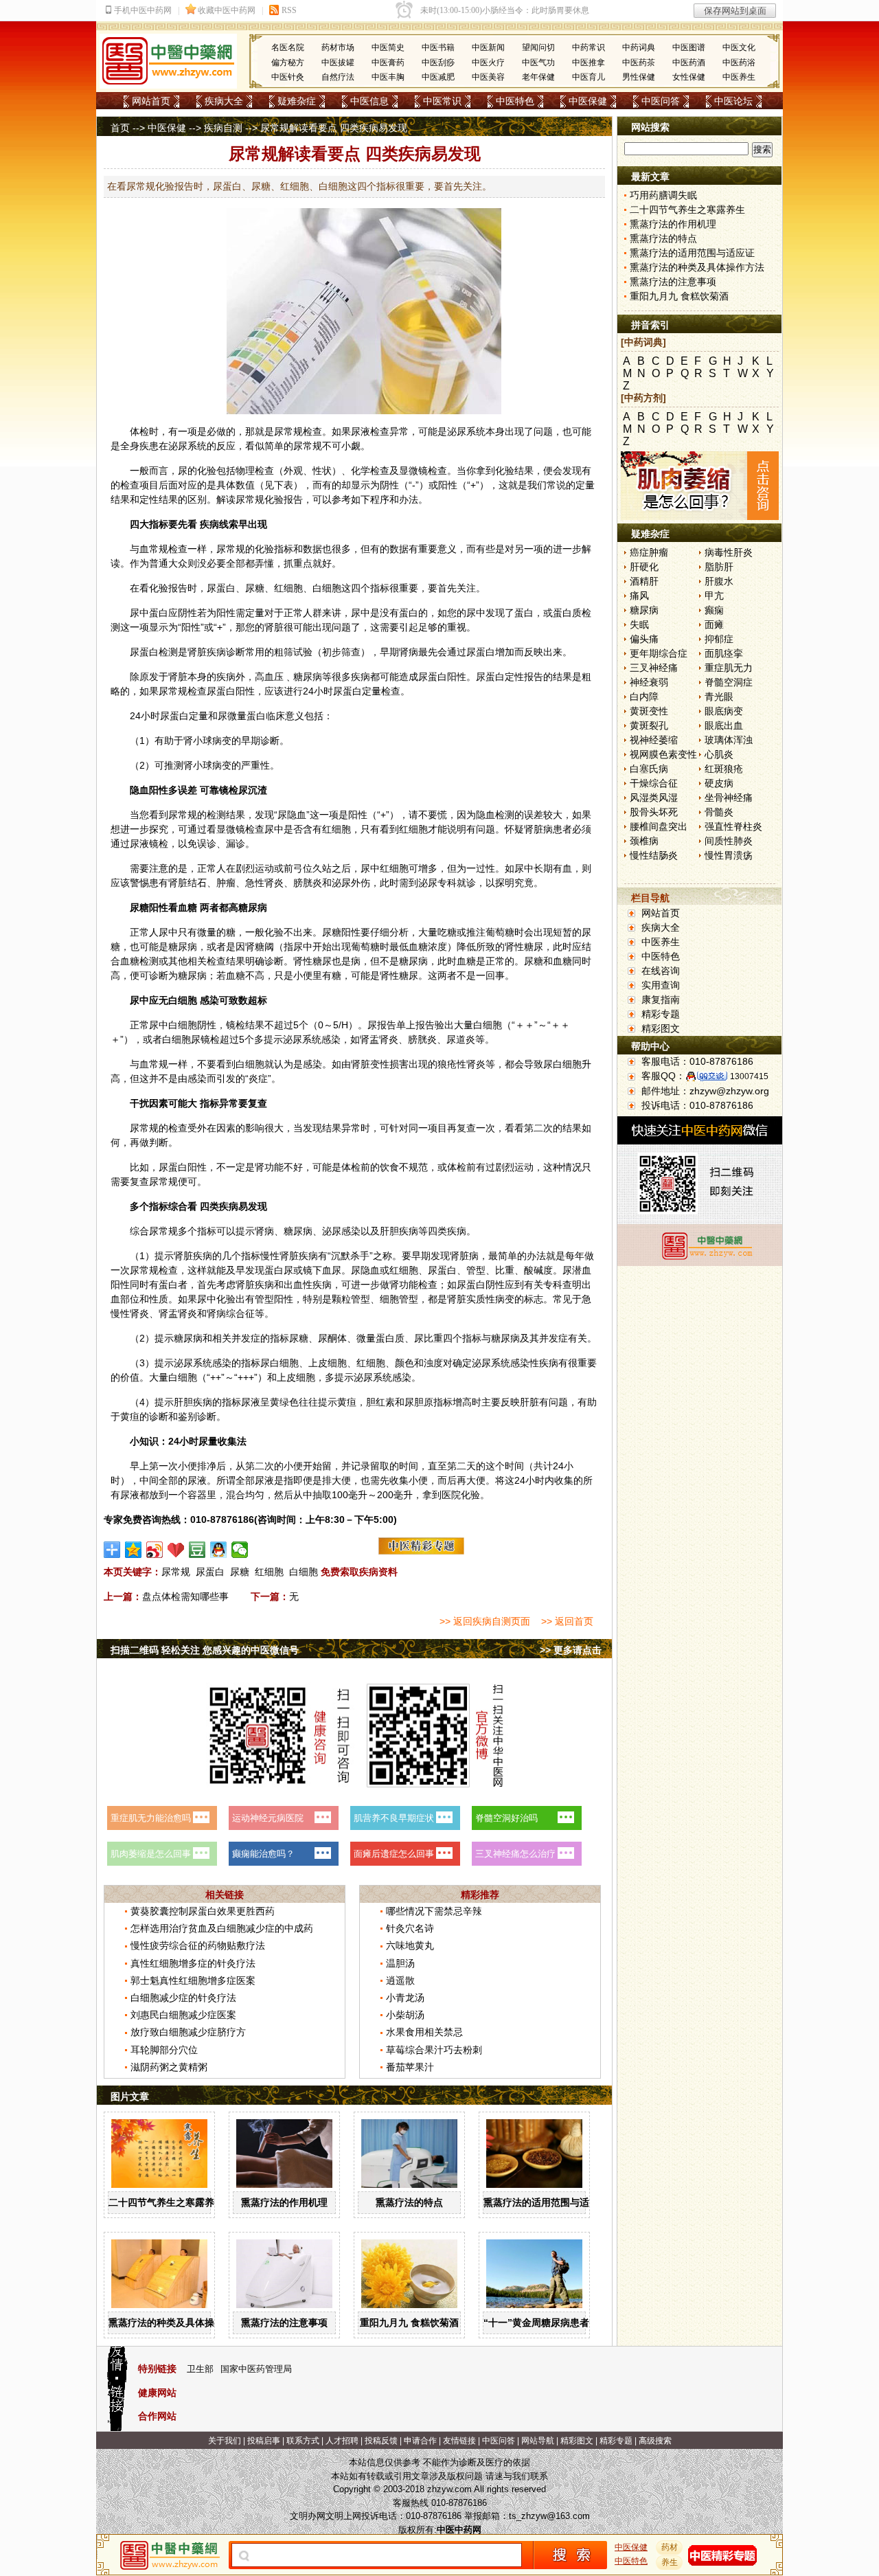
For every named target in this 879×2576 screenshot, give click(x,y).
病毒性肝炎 (729, 552)
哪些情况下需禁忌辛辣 (434, 1911)
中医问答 (661, 101)
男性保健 (639, 77)
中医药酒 (689, 63)
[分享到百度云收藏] (176, 1550)
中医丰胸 (388, 77)
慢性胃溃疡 (729, 855)
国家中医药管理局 (256, 2369)
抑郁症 (719, 639)
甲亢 (714, 596)
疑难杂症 (297, 101)
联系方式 (303, 2441)
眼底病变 (724, 711)
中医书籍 (438, 47)
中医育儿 (589, 77)
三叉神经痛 (654, 668)
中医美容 (488, 77)
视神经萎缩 (654, 740)
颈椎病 (644, 841)
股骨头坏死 (654, 812)
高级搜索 (655, 2441)
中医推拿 (589, 63)
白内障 (644, 697)
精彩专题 (661, 1014)
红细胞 (269, 1572)
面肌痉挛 (724, 653)
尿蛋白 (210, 1572)
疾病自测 (223, 128)
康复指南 (661, 999)
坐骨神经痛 (729, 798)
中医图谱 (689, 47)
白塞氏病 (649, 769)
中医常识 (442, 101)
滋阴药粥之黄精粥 (169, 2067)
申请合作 (420, 2441)
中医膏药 (388, 63)
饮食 (389, 1167)
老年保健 (538, 77)
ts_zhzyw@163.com (549, 2516)
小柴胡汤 (405, 2015)
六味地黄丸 (410, 1945)
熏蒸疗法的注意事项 (284, 2323)
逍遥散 (400, 1980)
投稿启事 (264, 2441)
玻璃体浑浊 (729, 740)
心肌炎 (719, 754)
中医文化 (739, 47)
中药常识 (589, 47)
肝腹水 (719, 581)
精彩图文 (661, 1028)
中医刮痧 (438, 63)
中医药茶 (639, 63)
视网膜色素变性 (663, 754)
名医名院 (288, 47)
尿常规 (176, 1572)
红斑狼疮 (724, 769)
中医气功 (538, 63)
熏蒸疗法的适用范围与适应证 (546, 2202)
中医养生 (739, 77)
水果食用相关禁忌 (424, 2032)
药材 (670, 2547)
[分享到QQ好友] (219, 1550)
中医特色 (515, 101)
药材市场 (338, 47)
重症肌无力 (729, 668)
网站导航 (538, 2441)
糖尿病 (644, 610)
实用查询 (661, 985)
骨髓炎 (719, 812)
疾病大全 (224, 101)
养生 (670, 2562)
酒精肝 (644, 581)
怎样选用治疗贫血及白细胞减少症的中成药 (222, 1928)
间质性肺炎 (729, 841)
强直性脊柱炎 (733, 826)
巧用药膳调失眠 (663, 195)
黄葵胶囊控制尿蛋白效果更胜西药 (203, 1911)
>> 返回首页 (567, 1621)
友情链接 (459, 2441)
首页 (120, 128)
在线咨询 (661, 971)
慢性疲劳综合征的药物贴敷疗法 (198, 1945)
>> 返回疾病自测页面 (485, 1621)
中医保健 (588, 101)
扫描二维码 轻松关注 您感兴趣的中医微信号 (205, 1650)
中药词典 (639, 47)
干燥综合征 (654, 783)
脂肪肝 (719, 567)
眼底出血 (724, 725)
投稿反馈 (381, 2441)
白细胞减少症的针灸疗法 (183, 1998)
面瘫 (714, 624)
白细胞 (304, 1572)
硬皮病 (719, 783)
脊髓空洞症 (729, 682)
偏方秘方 (288, 63)
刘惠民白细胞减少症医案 (183, 2015)
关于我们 (225, 2441)
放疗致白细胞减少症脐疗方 (188, 2032)
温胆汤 (400, 1963)
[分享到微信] (240, 1550)
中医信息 (369, 101)
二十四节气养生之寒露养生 (166, 2202)
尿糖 (240, 1572)
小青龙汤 (405, 1998)
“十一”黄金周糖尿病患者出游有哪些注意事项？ (584, 2323)
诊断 (236, 652)
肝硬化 (644, 567)
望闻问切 (538, 47)
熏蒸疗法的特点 (409, 2202)
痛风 (639, 596)
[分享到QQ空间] (134, 1550)
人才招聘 (342, 2441)
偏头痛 (644, 639)
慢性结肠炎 (654, 855)
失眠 (639, 624)
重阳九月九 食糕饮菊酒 (409, 2323)
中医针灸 (288, 77)
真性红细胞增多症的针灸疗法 (193, 1963)
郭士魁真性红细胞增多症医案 (193, 1980)
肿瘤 (226, 883)
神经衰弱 (649, 682)
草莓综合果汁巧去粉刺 (434, 2050)
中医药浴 (739, 63)
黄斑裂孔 (649, 725)
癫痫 (714, 610)
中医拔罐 (338, 63)
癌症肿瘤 (649, 552)
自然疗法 (338, 77)
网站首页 (151, 101)
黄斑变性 (649, 711)
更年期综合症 (659, 653)
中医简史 (388, 47)
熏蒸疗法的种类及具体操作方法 (176, 2323)
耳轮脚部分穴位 (164, 2050)
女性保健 (689, 77)
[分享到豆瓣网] (197, 1550)
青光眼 (719, 697)
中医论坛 (733, 101)
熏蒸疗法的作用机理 (284, 2202)
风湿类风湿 (654, 798)
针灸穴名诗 (410, 1928)
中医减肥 (438, 77)
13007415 (749, 1076)
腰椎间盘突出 (659, 826)
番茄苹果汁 (410, 2067)
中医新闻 (488, 47)
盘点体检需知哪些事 (185, 1596)
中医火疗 (488, 63)
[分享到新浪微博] (155, 1550)
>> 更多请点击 (571, 1650)
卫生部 (200, 2369)
